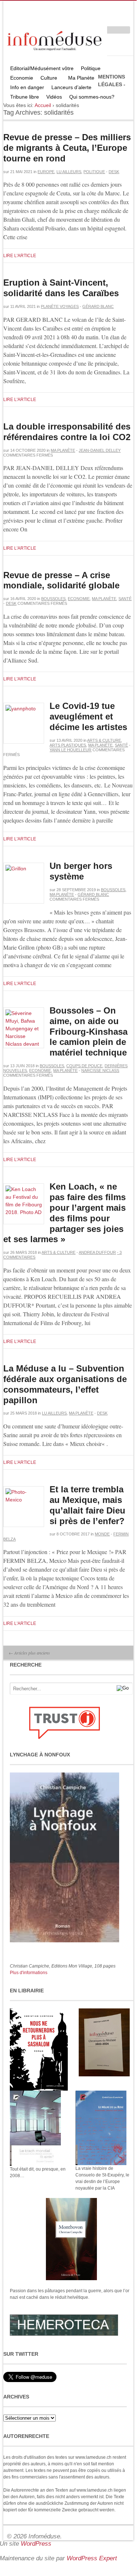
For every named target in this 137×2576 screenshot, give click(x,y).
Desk (114, 172)
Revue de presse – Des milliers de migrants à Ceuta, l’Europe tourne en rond (67, 148)
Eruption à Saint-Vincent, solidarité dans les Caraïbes (61, 288)
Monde (102, 1534)
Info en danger (27, 87)
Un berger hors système (81, 871)
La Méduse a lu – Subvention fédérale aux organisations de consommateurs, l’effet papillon (65, 1384)
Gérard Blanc (98, 306)
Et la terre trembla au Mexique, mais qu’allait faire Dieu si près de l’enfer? (87, 1505)
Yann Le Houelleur (71, 750)
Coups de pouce (84, 1066)
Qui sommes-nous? (90, 98)
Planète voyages (60, 306)
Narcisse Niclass (100, 1071)
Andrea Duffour (97, 1252)
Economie (22, 78)
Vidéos (54, 97)
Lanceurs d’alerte (71, 87)
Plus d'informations (29, 1973)
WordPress (36, 2544)
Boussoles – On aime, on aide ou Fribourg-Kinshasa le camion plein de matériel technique (89, 1031)
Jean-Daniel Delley (100, 450)
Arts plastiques (68, 745)
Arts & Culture (104, 740)
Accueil (43, 105)
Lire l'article (20, 256)
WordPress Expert (92, 2558)
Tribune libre (25, 97)
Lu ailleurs (69, 172)
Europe (46, 172)
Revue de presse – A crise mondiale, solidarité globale (61, 580)
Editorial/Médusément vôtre (42, 68)
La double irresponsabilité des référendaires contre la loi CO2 (67, 432)
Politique (89, 69)
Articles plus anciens (29, 1653)
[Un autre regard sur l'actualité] (55, 39)
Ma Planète (81, 78)
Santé (125, 599)
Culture (47, 79)
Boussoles (53, 599)
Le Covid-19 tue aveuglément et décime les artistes (88, 716)
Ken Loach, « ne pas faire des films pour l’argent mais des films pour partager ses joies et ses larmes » (64, 1213)
